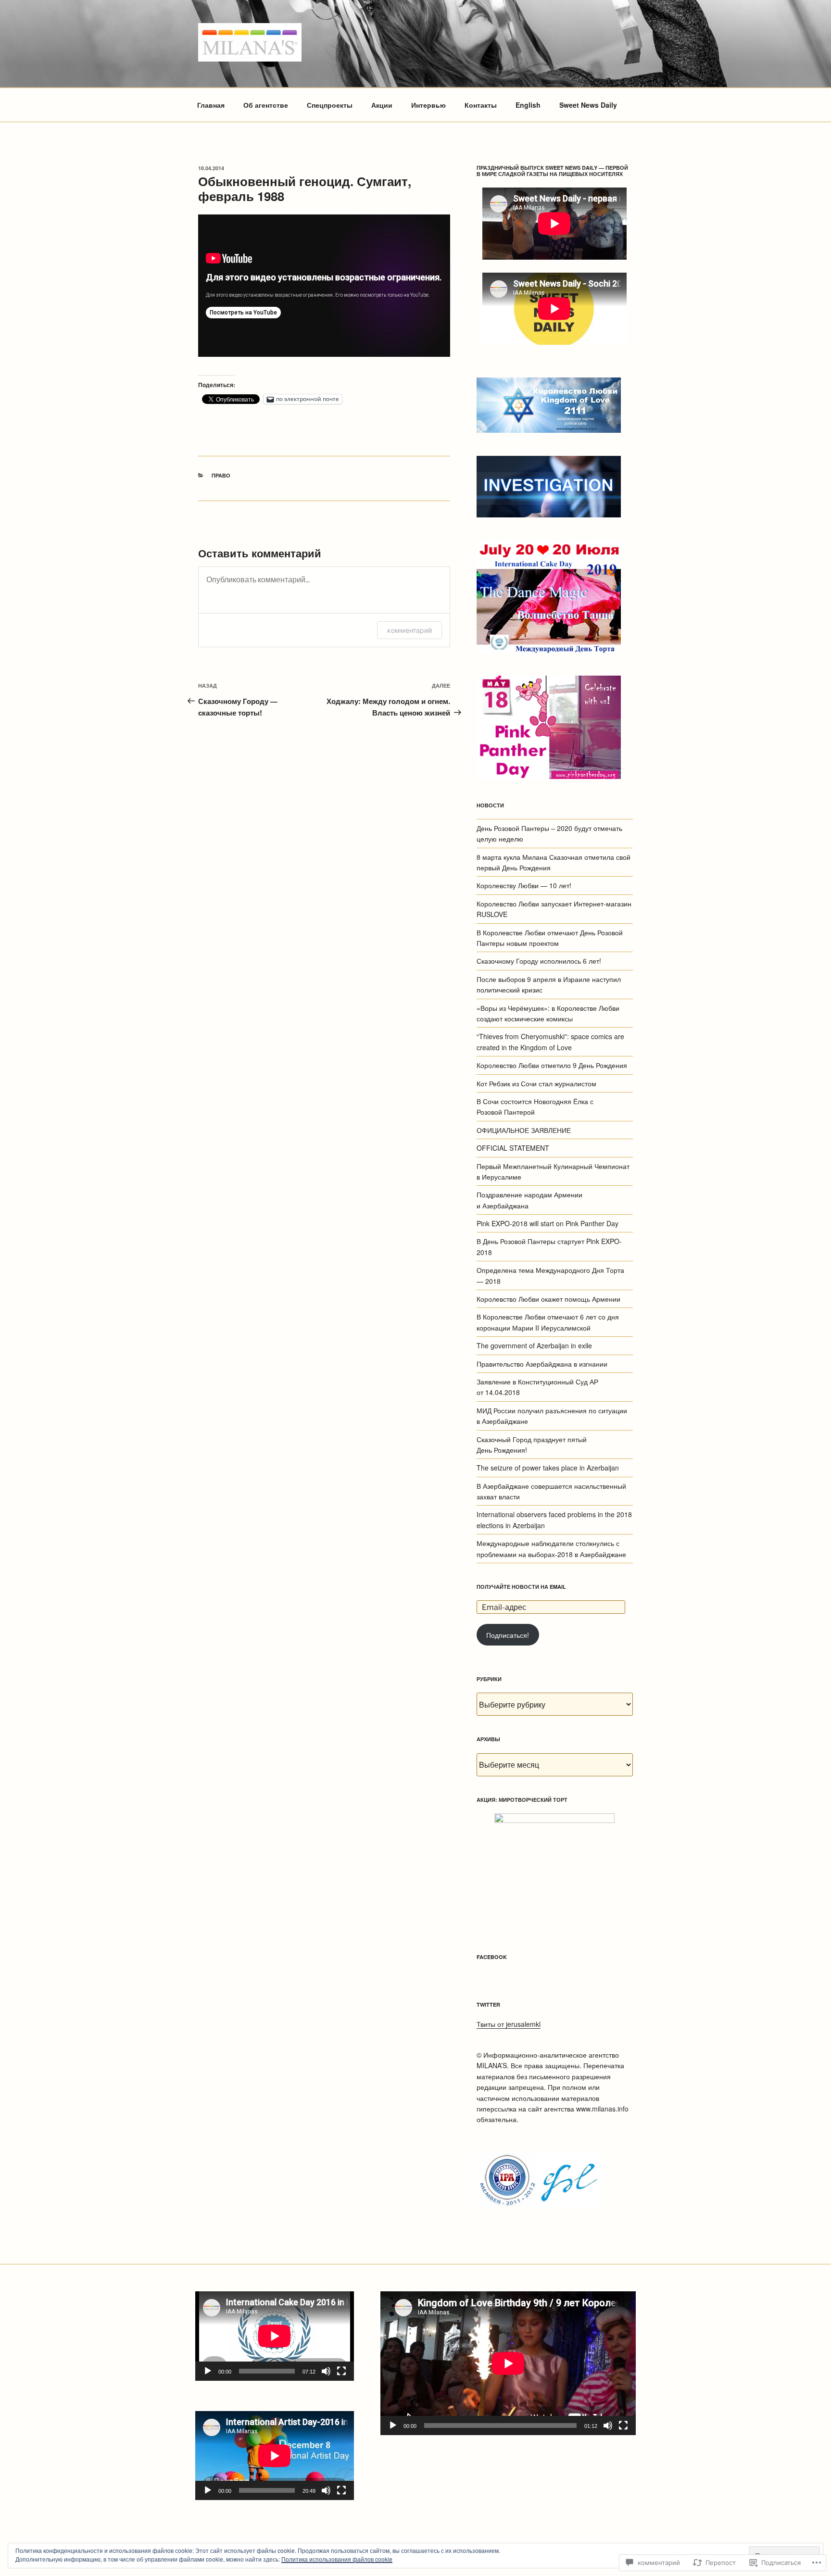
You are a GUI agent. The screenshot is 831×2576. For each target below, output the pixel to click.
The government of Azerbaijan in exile (534, 1345)
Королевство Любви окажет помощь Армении (548, 1299)
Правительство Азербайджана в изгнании (542, 1364)
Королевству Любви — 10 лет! (524, 885)
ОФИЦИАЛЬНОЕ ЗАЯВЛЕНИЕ (524, 1130)
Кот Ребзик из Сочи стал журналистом (536, 1083)
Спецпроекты (330, 105)
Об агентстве (266, 105)
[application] (275, 2336)
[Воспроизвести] (208, 2371)
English (528, 105)
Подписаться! (508, 1635)
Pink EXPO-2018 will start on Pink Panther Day (548, 1223)
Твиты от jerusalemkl (509, 2024)
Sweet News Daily (588, 105)
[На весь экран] (341, 2371)
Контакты (481, 105)
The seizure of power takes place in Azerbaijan (548, 1468)
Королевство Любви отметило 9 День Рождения (552, 1065)
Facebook (492, 1957)
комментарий (409, 630)
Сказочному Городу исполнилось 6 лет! (539, 961)
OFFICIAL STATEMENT (513, 1148)
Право (221, 475)
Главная (211, 105)
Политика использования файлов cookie (337, 2559)
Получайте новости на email (521, 1587)
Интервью (428, 105)
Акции (382, 105)
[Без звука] (326, 2371)
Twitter (488, 2004)
